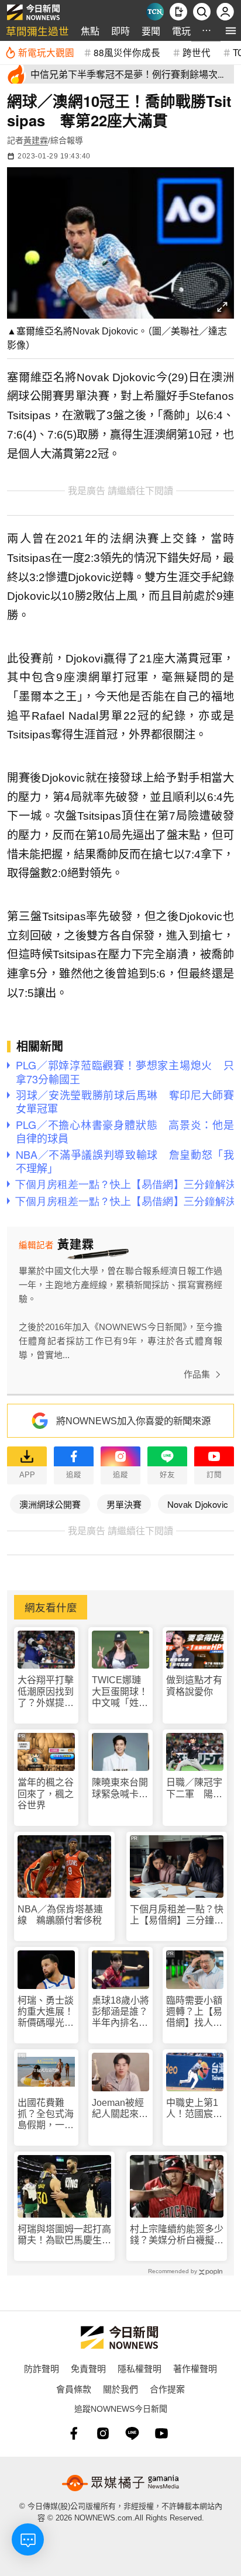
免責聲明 (88, 2368)
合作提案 (167, 2389)
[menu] (231, 31)
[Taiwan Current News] (155, 12)
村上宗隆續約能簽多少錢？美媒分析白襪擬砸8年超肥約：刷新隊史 (177, 2235)
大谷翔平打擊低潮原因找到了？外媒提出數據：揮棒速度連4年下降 (46, 1692)
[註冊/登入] (225, 12)
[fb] (74, 2433)
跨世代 (197, 52)
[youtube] (161, 2433)
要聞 (151, 31)
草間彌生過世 (37, 31)
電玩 (181, 31)
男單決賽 (124, 1504)
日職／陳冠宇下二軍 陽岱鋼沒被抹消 (194, 1788)
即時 (120, 31)
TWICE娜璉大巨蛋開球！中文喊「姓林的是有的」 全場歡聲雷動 (120, 1692)
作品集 (197, 1374)
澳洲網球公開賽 (50, 1504)
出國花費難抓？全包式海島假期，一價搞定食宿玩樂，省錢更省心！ (46, 2114)
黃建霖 (36, 140)
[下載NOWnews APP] (178, 12)
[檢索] (202, 12)
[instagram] (103, 2433)
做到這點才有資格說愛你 (194, 1686)
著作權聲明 (195, 2368)
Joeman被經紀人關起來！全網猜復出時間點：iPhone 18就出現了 (120, 2109)
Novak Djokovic (198, 1504)
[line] (132, 2433)
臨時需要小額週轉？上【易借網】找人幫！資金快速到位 (194, 2012)
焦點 (90, 31)
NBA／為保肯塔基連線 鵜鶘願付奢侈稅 (60, 1915)
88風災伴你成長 (127, 52)
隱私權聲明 (140, 2368)
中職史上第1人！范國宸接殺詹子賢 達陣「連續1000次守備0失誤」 (194, 2109)
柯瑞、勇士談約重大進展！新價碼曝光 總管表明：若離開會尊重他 (46, 2012)
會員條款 (74, 2389)
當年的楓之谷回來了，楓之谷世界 (46, 1793)
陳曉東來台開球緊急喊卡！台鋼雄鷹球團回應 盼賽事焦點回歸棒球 (120, 1788)
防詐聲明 (42, 2368)
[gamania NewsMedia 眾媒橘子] (120, 2483)
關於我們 (120, 2389)
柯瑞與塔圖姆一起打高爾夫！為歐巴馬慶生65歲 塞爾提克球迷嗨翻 (64, 2235)
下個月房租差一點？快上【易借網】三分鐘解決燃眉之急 (177, 1915)
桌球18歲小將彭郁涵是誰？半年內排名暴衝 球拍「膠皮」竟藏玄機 (120, 2012)
